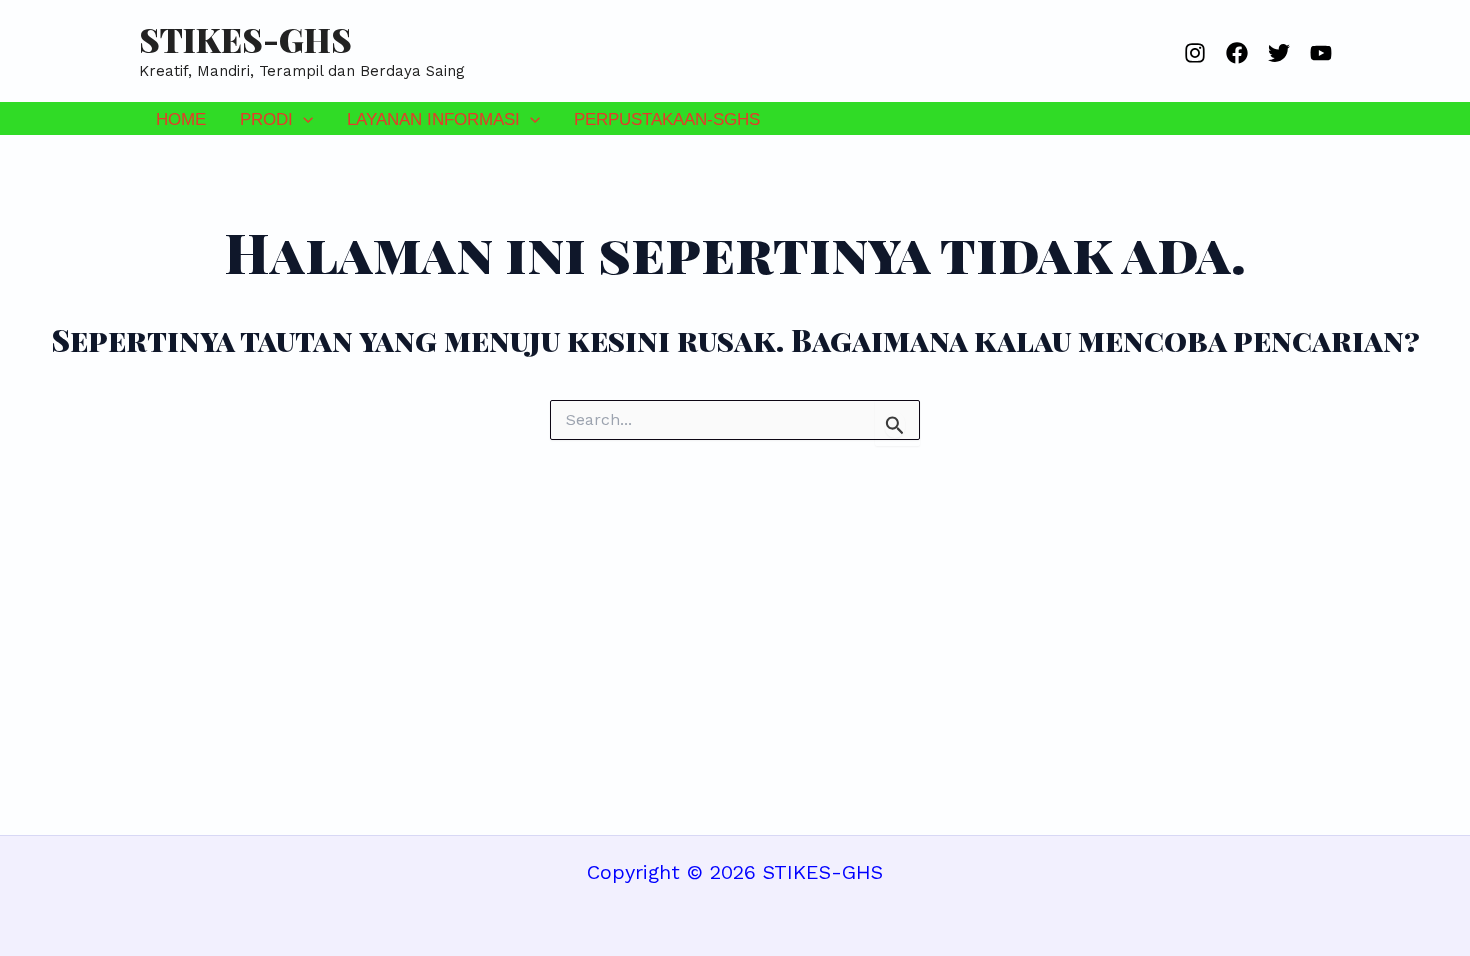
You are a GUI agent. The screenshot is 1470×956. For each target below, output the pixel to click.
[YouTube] (1321, 53)
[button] (303, 119)
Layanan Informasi (433, 119)
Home (181, 119)
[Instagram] (1195, 53)
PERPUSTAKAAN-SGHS (667, 119)
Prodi (266, 119)
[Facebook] (1237, 53)
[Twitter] (1279, 53)
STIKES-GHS (245, 39)
